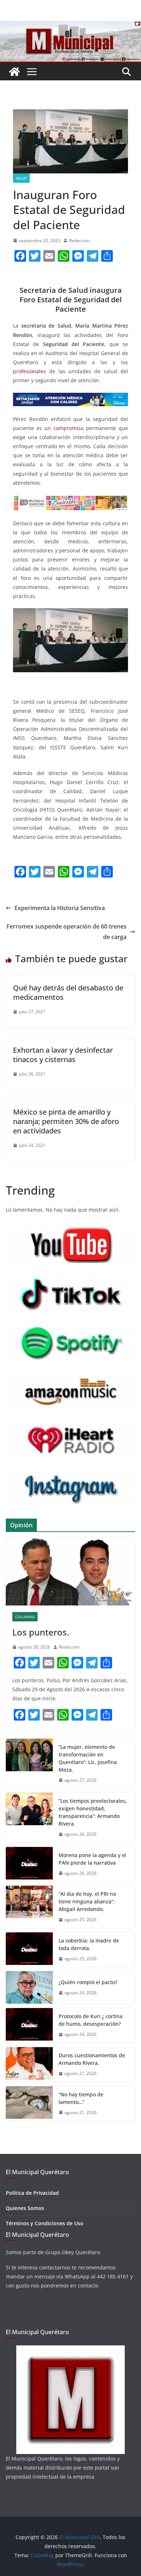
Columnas (25, 1617)
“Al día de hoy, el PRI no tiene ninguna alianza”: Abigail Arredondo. (87, 1901)
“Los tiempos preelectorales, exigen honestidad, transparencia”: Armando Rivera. (93, 1812)
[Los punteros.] (70, 1571)
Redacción (79, 241)
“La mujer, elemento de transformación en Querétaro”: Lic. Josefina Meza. (88, 1758)
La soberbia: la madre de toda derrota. (89, 1944)
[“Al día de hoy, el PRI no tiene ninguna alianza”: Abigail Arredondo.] (29, 1907)
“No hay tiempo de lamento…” (81, 2098)
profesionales (29, 371)
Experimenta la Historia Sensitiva (60, 908)
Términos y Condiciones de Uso (45, 2223)
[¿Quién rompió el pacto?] (29, 1987)
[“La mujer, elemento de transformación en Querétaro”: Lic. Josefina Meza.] (29, 1764)
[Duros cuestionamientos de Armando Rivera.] (29, 2064)
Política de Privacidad (32, 2193)
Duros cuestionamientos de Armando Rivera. (92, 2059)
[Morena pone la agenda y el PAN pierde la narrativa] (29, 1864)
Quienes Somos (25, 2208)
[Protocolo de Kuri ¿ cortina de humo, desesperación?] (29, 2025)
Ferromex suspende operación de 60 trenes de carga (67, 932)
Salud (21, 178)
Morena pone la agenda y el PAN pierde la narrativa (92, 1859)
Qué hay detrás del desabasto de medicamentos (68, 992)
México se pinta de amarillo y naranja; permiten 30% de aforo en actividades (66, 1121)
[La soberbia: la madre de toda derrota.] (29, 1950)
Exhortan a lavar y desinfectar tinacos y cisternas (63, 1055)
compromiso (69, 428)
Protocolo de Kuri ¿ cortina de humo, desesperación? (91, 2020)
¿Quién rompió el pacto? (88, 1982)
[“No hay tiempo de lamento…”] (29, 2104)
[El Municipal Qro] (70, 26)
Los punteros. (41, 1632)
